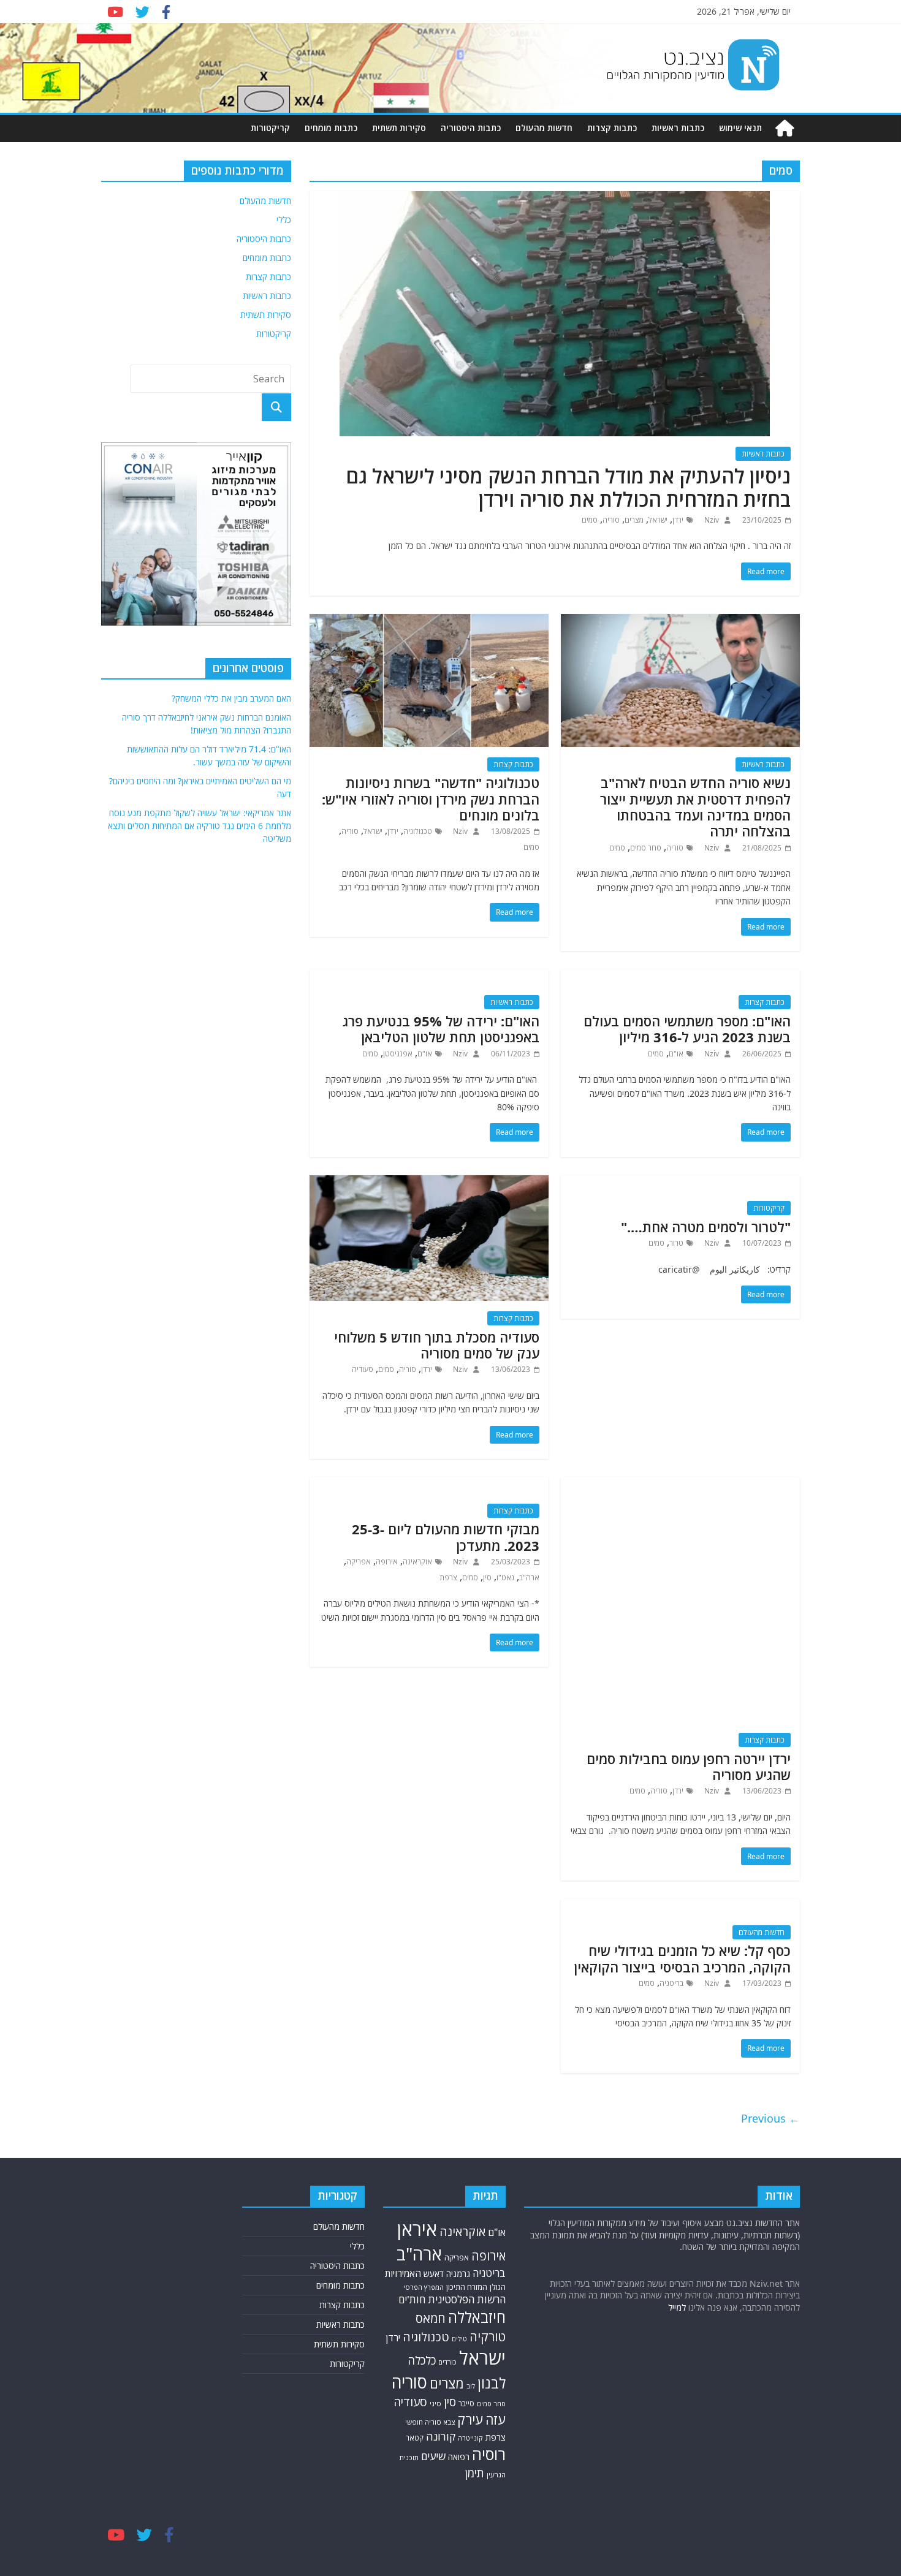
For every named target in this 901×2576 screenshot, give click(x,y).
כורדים (447, 2362)
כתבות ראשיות (678, 128)
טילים (459, 2339)
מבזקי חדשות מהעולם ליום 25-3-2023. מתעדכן (446, 1537)
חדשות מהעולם (544, 128)
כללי (284, 220)
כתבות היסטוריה (471, 128)
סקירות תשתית (399, 128)
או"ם (676, 1054)
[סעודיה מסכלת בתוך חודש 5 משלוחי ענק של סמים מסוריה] (429, 1183)
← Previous (770, 2118)
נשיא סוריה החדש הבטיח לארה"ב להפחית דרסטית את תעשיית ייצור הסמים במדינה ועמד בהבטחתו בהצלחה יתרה (695, 807)
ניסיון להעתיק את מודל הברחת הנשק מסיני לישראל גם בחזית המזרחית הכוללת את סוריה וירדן (568, 487)
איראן (417, 2229)
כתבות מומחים (331, 128)
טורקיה (488, 2336)
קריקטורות (270, 128)
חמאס (431, 2318)
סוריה (611, 520)
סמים (590, 520)
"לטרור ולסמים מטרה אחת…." (706, 1227)
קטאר (415, 2438)
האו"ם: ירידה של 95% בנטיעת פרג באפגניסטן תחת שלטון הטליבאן (441, 1029)
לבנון (492, 2383)
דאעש (434, 2274)
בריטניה (671, 1983)
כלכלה (422, 2360)
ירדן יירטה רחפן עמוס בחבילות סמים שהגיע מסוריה (689, 1767)
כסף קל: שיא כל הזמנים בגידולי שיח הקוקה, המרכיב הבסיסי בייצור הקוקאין (682, 1958)
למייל (677, 2307)
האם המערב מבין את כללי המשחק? (231, 698)
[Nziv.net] (785, 128)
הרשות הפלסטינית (467, 2299)
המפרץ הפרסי (424, 2287)
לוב (471, 2386)
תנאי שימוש (740, 128)
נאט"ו (505, 1578)
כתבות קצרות (612, 128)
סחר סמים (646, 848)
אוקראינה (417, 1562)
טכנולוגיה (418, 831)
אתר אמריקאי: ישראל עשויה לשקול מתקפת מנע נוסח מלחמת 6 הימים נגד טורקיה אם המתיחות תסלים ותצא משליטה (200, 826)
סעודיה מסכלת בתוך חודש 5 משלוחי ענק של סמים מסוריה (437, 1345)
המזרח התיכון (467, 2287)
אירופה (387, 1562)
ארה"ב (529, 1578)
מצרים (634, 520)
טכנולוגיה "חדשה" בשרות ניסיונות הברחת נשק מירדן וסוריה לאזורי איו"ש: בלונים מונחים (431, 799)
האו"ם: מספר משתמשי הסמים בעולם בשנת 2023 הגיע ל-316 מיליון (687, 1029)
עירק (470, 2419)
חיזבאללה (477, 2317)
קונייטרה (470, 2438)
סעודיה (363, 1369)
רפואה (459, 2457)
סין (487, 1578)
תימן (474, 2473)
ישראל (658, 520)
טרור (676, 1243)
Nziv (711, 520)
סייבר (466, 2404)
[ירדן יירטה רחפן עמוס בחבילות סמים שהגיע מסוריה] (680, 1485)
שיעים (433, 2456)
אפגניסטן (398, 1054)
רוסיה (489, 2454)
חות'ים (412, 2299)
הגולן (498, 2287)
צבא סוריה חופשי (430, 2422)
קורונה (441, 2436)
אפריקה (359, 1562)
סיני (435, 2404)
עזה (496, 2419)
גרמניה (458, 2274)
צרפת (448, 1578)
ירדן (678, 520)
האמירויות (403, 2273)
